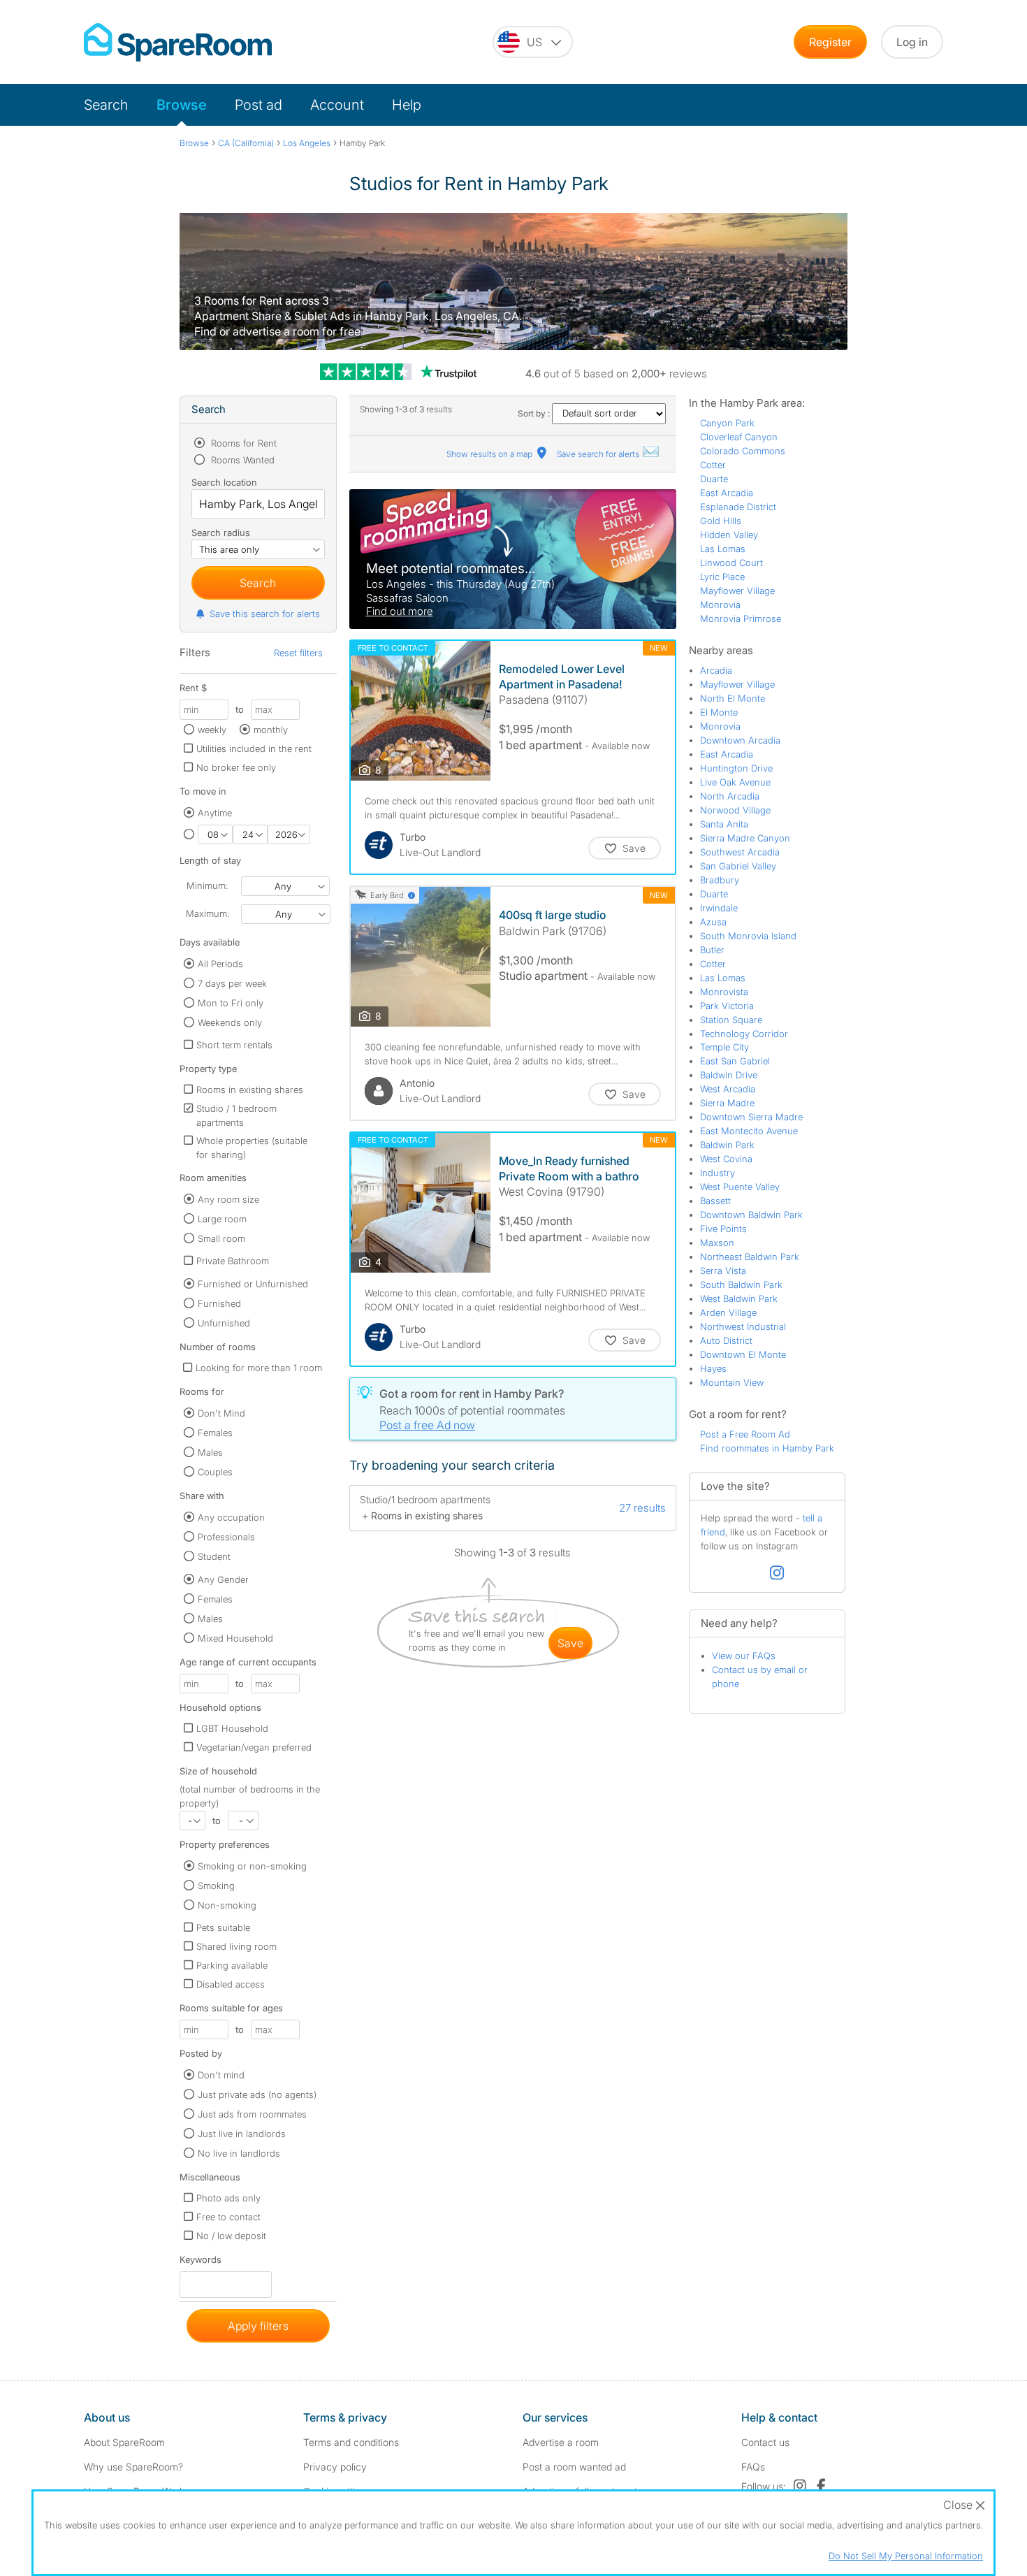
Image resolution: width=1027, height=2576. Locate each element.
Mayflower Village (737, 591)
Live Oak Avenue (735, 782)
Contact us (765, 2442)
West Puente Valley (740, 1187)
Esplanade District (738, 507)
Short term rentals (234, 1045)
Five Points (723, 1229)
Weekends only (230, 1022)
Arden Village (728, 1312)
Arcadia (716, 670)
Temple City (724, 1047)
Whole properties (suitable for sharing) (252, 1148)
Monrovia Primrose (741, 618)
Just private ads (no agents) (257, 2094)
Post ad (258, 105)
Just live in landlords (242, 2134)
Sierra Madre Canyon (745, 838)
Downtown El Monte (743, 1354)
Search (106, 105)
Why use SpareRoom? (133, 2467)
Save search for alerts (599, 454)
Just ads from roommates (252, 2114)
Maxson (717, 1243)
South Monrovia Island (748, 936)
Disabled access (231, 1984)
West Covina (726, 1159)
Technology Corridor (744, 1034)
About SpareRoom (124, 2442)
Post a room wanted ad (574, 2467)
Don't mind (221, 2075)
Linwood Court (731, 563)
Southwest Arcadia (740, 852)
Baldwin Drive (729, 1075)
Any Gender (223, 1579)
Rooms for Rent (242, 443)
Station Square (731, 1020)
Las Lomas (723, 549)
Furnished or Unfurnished (253, 1284)
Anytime (215, 813)
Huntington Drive (736, 768)
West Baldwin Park (739, 1298)
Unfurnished (224, 1323)
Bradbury (720, 880)
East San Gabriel (735, 1061)
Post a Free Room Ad (745, 1434)
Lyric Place (722, 577)
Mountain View (732, 1382)
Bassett (715, 1201)
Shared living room (236, 1946)
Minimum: (207, 885)
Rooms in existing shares (250, 1090)
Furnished (219, 1303)
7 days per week (232, 983)
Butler (712, 950)
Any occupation (231, 1517)
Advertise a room (561, 2442)
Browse (182, 105)
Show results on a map (490, 454)
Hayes (713, 1368)
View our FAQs (744, 1656)
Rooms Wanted (241, 460)
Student (214, 1556)
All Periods (220, 964)
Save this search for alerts (265, 614)
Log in (912, 42)
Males (210, 1452)
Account (337, 105)
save (570, 1643)
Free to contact (228, 2217)
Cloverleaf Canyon (739, 437)
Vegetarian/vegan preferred (254, 1747)
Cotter (713, 465)
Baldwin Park (727, 1145)
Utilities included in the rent (254, 748)
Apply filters (258, 2326)
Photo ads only (228, 2198)
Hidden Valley (729, 535)
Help (407, 105)
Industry (718, 1173)
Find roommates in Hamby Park (767, 1448)
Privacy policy (335, 2467)
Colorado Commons (743, 451)
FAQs (753, 2467)
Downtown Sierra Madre (751, 1117)
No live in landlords (239, 2153)
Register (830, 42)
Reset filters (298, 653)
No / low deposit (231, 2236)
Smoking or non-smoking (252, 1866)
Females (215, 1433)
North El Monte (733, 698)
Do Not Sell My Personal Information (906, 2556)
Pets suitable (223, 1927)
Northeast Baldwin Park (750, 1257)
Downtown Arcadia (740, 740)
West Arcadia (728, 1089)
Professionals (226, 1537)
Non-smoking (227, 1905)
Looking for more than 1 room (259, 1368)
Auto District (726, 1340)
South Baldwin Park (741, 1285)
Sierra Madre (727, 1103)
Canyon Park (727, 423)
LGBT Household (232, 1728)
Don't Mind (221, 1413)
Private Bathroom (233, 1261)
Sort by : (535, 413)
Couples (215, 1472)
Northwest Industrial (743, 1326)
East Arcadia (727, 493)
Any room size (228, 1199)
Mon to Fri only (231, 1003)
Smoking (216, 1886)
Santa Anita (724, 824)
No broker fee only (236, 767)
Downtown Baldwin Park (751, 1215)
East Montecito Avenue (749, 1131)
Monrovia (720, 605)
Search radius (221, 533)
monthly (271, 730)
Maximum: (207, 913)
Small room (221, 1238)
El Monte (719, 712)
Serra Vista (723, 1271)
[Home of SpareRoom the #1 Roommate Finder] (178, 42)
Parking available (232, 1965)
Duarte (714, 479)
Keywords (201, 2263)
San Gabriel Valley (738, 866)
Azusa (713, 922)
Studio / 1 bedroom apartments (236, 1115)
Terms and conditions (351, 2442)
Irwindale (719, 908)
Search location (224, 482)
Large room (222, 1219)
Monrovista (724, 992)
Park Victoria (727, 1006)
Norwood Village (735, 810)
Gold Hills (721, 521)
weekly (212, 730)
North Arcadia (730, 796)
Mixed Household (235, 1638)
